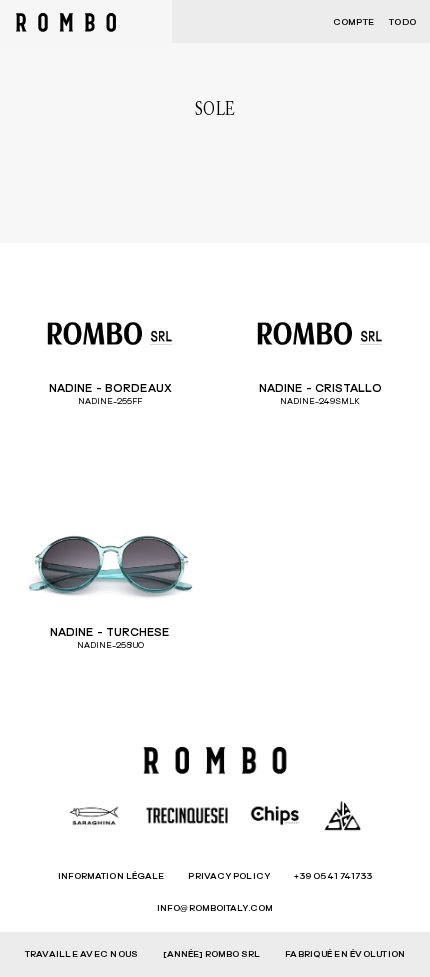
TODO (402, 22)
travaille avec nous (82, 954)
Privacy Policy (228, 876)
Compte (353, 22)
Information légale (111, 876)
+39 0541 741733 (333, 876)
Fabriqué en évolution (345, 954)
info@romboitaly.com (215, 908)
